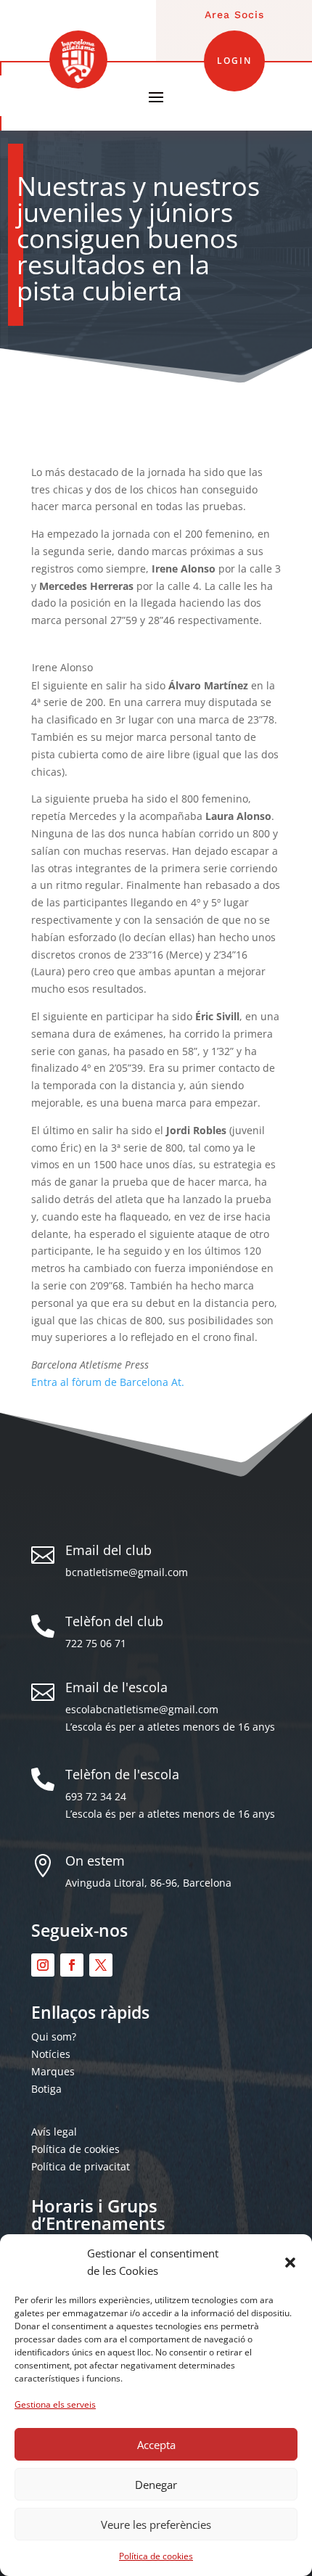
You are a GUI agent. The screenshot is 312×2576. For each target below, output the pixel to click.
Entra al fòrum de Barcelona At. (108, 1382)
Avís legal (54, 2132)
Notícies (51, 2054)
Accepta (156, 2445)
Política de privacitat (81, 2166)
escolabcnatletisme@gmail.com (142, 1709)
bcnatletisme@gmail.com (127, 1572)
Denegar (156, 2485)
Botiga (46, 2089)
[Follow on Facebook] (72, 1965)
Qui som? (54, 2036)
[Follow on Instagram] (43, 1965)
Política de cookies (156, 2556)
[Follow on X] (101, 1965)
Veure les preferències (156, 2524)
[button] (290, 2263)
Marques (53, 2071)
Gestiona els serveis (55, 2404)
